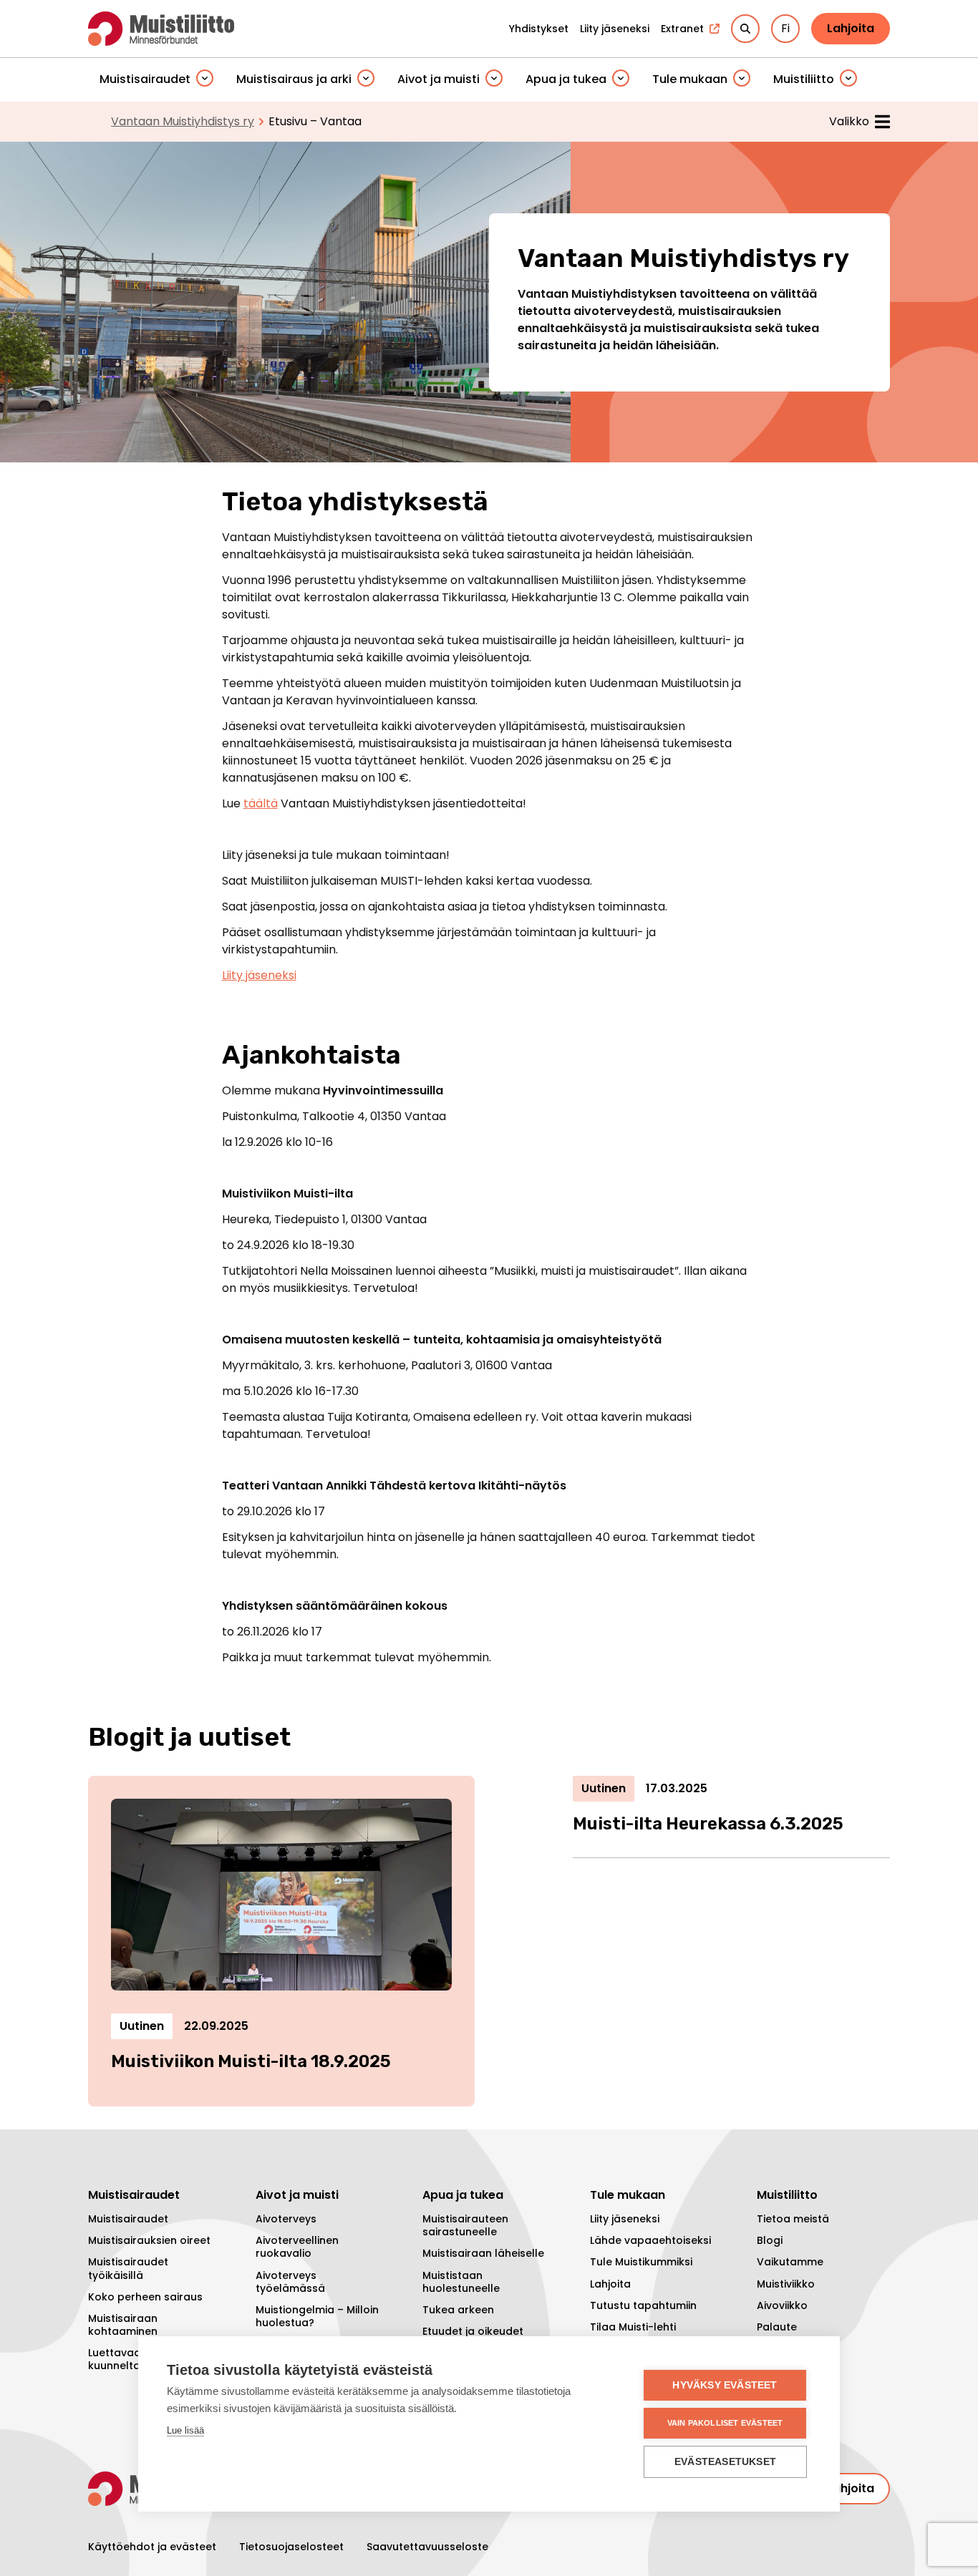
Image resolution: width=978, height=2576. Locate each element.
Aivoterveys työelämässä (290, 2282)
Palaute (777, 2327)
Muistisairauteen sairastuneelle (465, 2225)
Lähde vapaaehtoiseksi (650, 2240)
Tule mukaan (690, 79)
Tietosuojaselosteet (291, 2547)
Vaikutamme (790, 2262)
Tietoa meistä (793, 2219)
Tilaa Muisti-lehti (633, 2327)
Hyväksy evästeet (725, 2385)
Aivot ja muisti (439, 79)
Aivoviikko (782, 2305)
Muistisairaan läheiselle (483, 2253)
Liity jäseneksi (259, 975)
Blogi (770, 2240)
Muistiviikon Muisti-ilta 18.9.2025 (251, 2061)
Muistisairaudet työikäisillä (128, 2268)
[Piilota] (205, 79)
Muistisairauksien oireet (149, 2240)
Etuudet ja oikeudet (473, 2331)
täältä (261, 803)
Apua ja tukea (566, 79)
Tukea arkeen (458, 2310)
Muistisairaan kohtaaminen (123, 2325)
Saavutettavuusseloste (427, 2547)
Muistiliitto (804, 79)
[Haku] (745, 29)
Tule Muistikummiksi (641, 2262)
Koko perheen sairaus (145, 2297)
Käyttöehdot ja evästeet (152, 2547)
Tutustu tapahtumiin (643, 2305)
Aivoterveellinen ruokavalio (297, 2247)
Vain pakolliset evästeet (725, 2423)
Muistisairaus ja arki (294, 79)
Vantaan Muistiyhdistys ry (183, 121)
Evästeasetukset (725, 2462)
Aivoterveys (286, 2219)
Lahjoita (851, 28)
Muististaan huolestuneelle (461, 2282)
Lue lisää (185, 2430)
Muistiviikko (786, 2284)
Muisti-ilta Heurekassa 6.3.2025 (708, 1824)
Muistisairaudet (145, 79)
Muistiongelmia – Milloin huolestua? (317, 2316)
